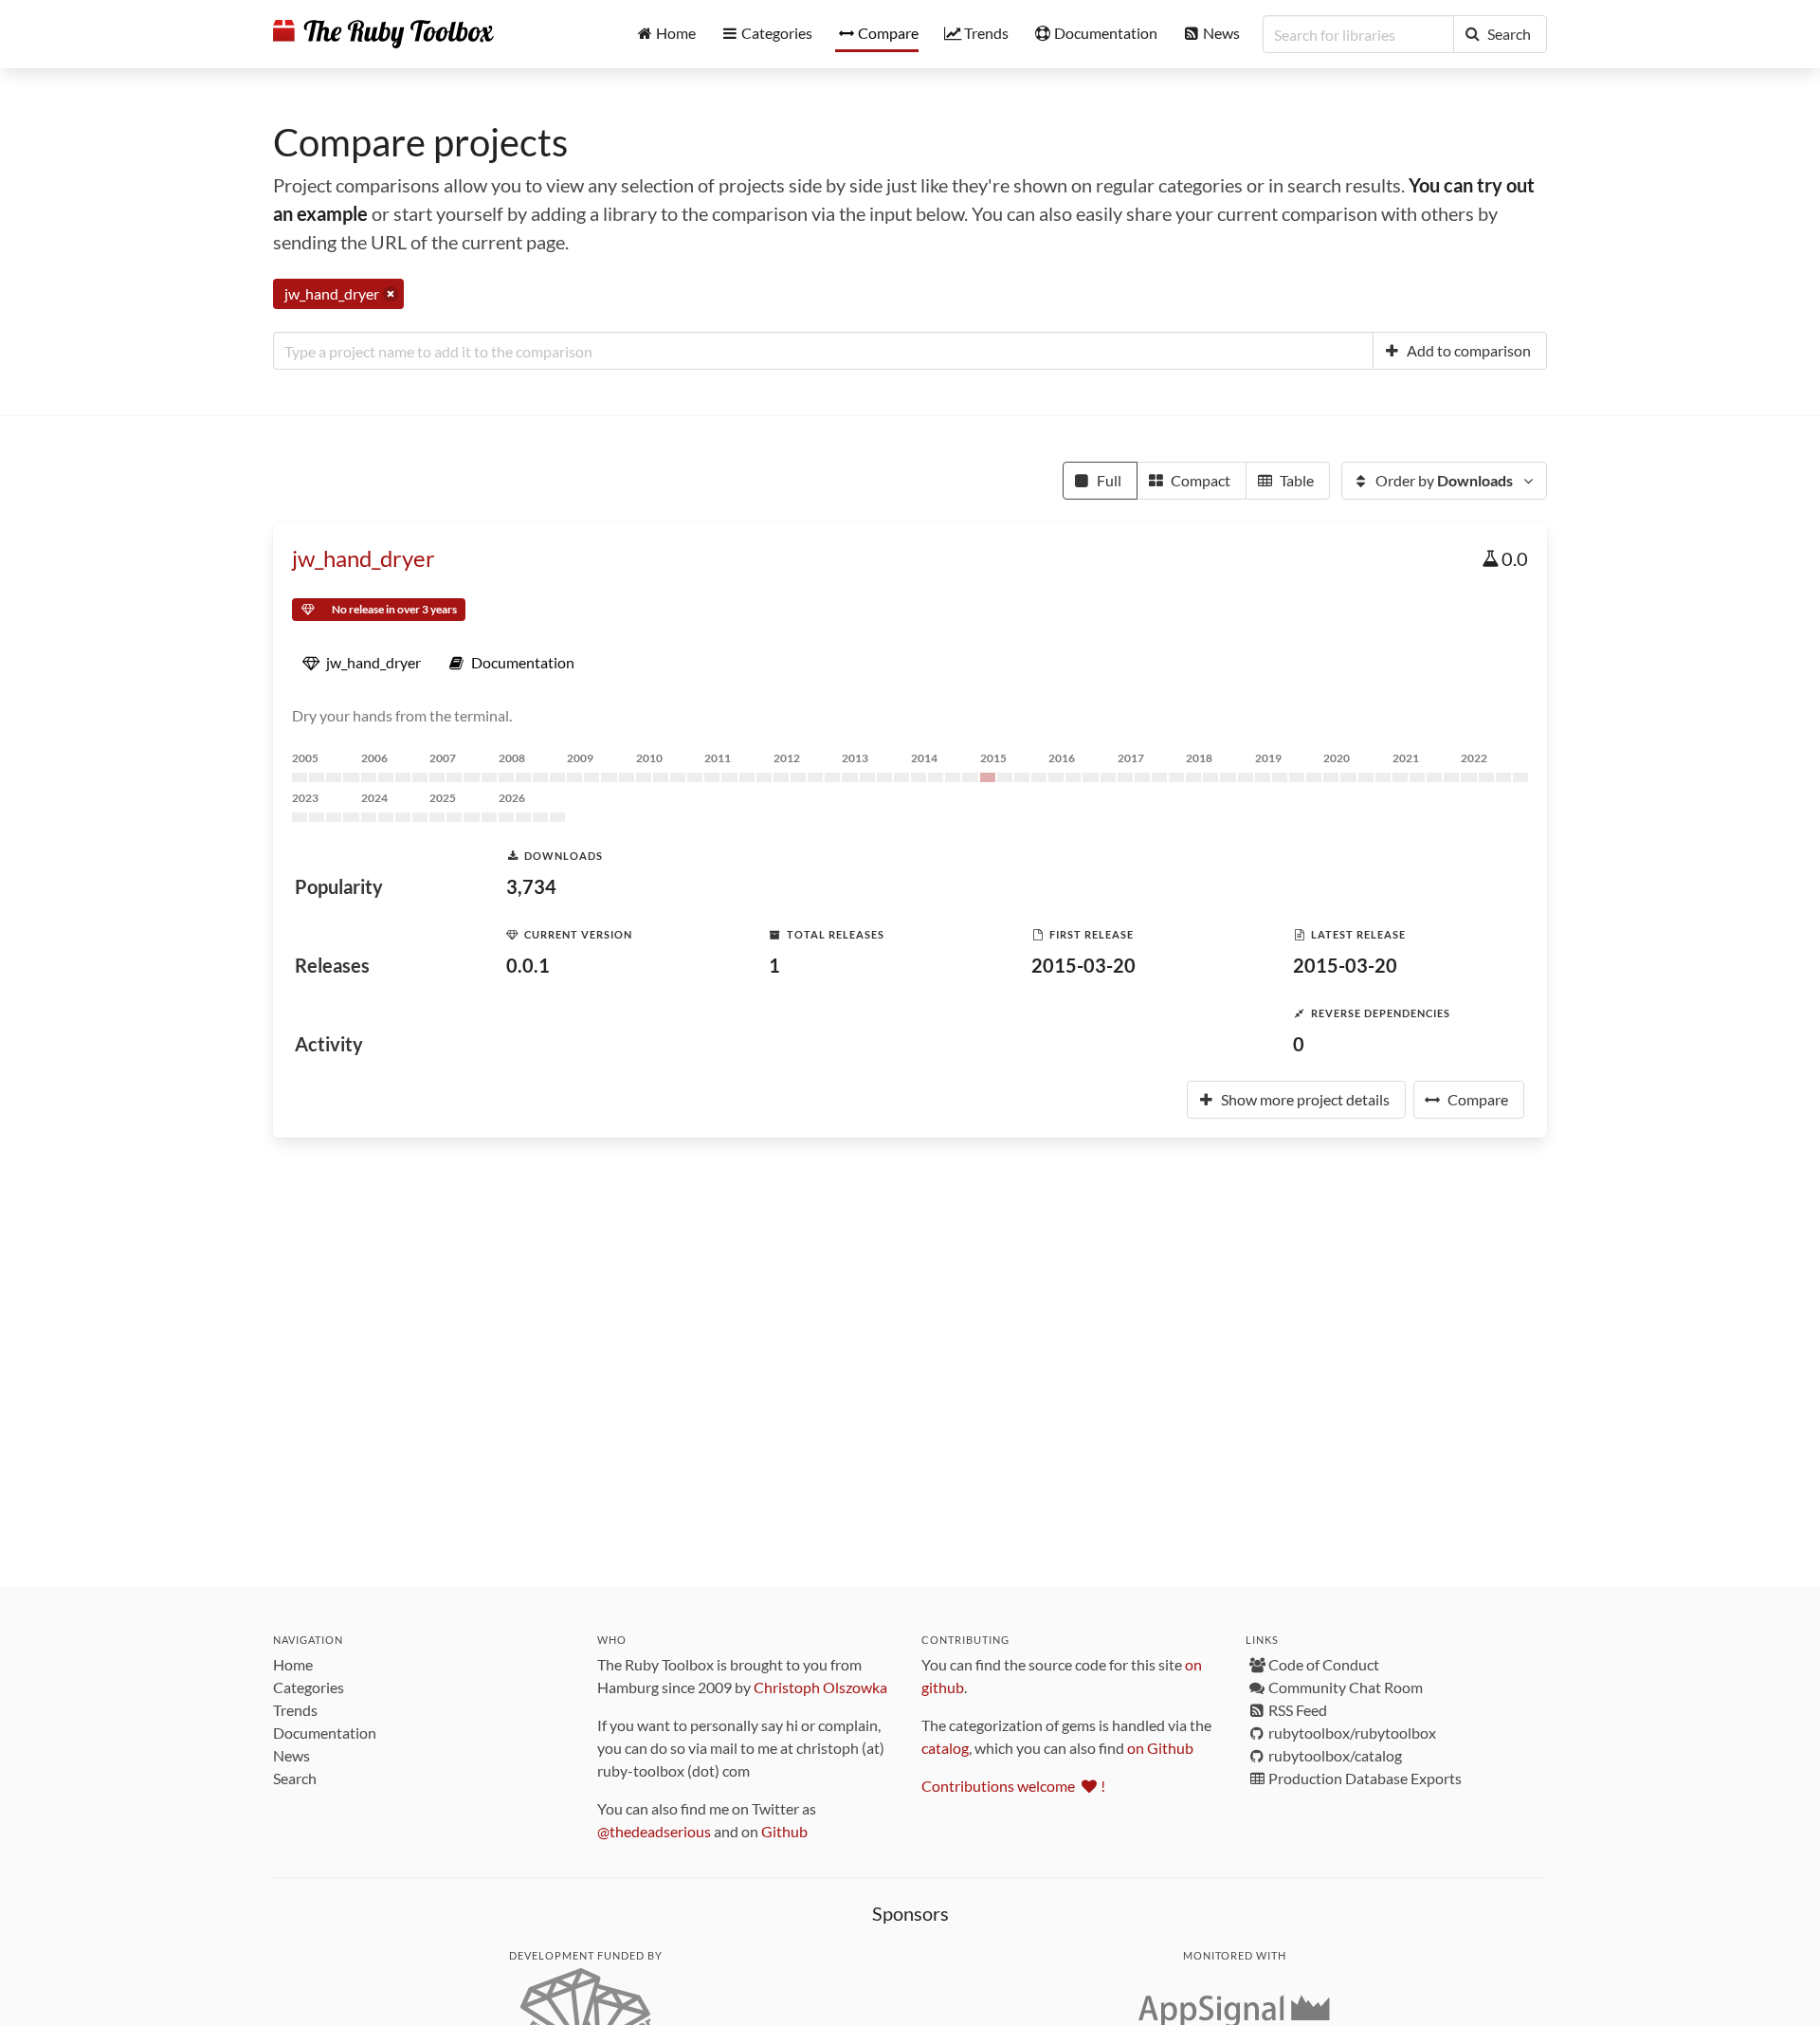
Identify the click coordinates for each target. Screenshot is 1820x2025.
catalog (945, 1748)
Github (784, 1831)
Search (295, 1778)
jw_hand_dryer (364, 558)
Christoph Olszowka (820, 1687)
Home (293, 1664)
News (291, 1755)
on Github (1160, 1748)
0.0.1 (528, 965)
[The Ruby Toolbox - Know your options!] (383, 34)
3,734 (531, 886)
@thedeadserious (654, 1831)
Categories (309, 1687)
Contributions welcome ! (1013, 1786)
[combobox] (823, 351)
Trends (295, 1710)
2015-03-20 (1083, 965)
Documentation (325, 1733)
